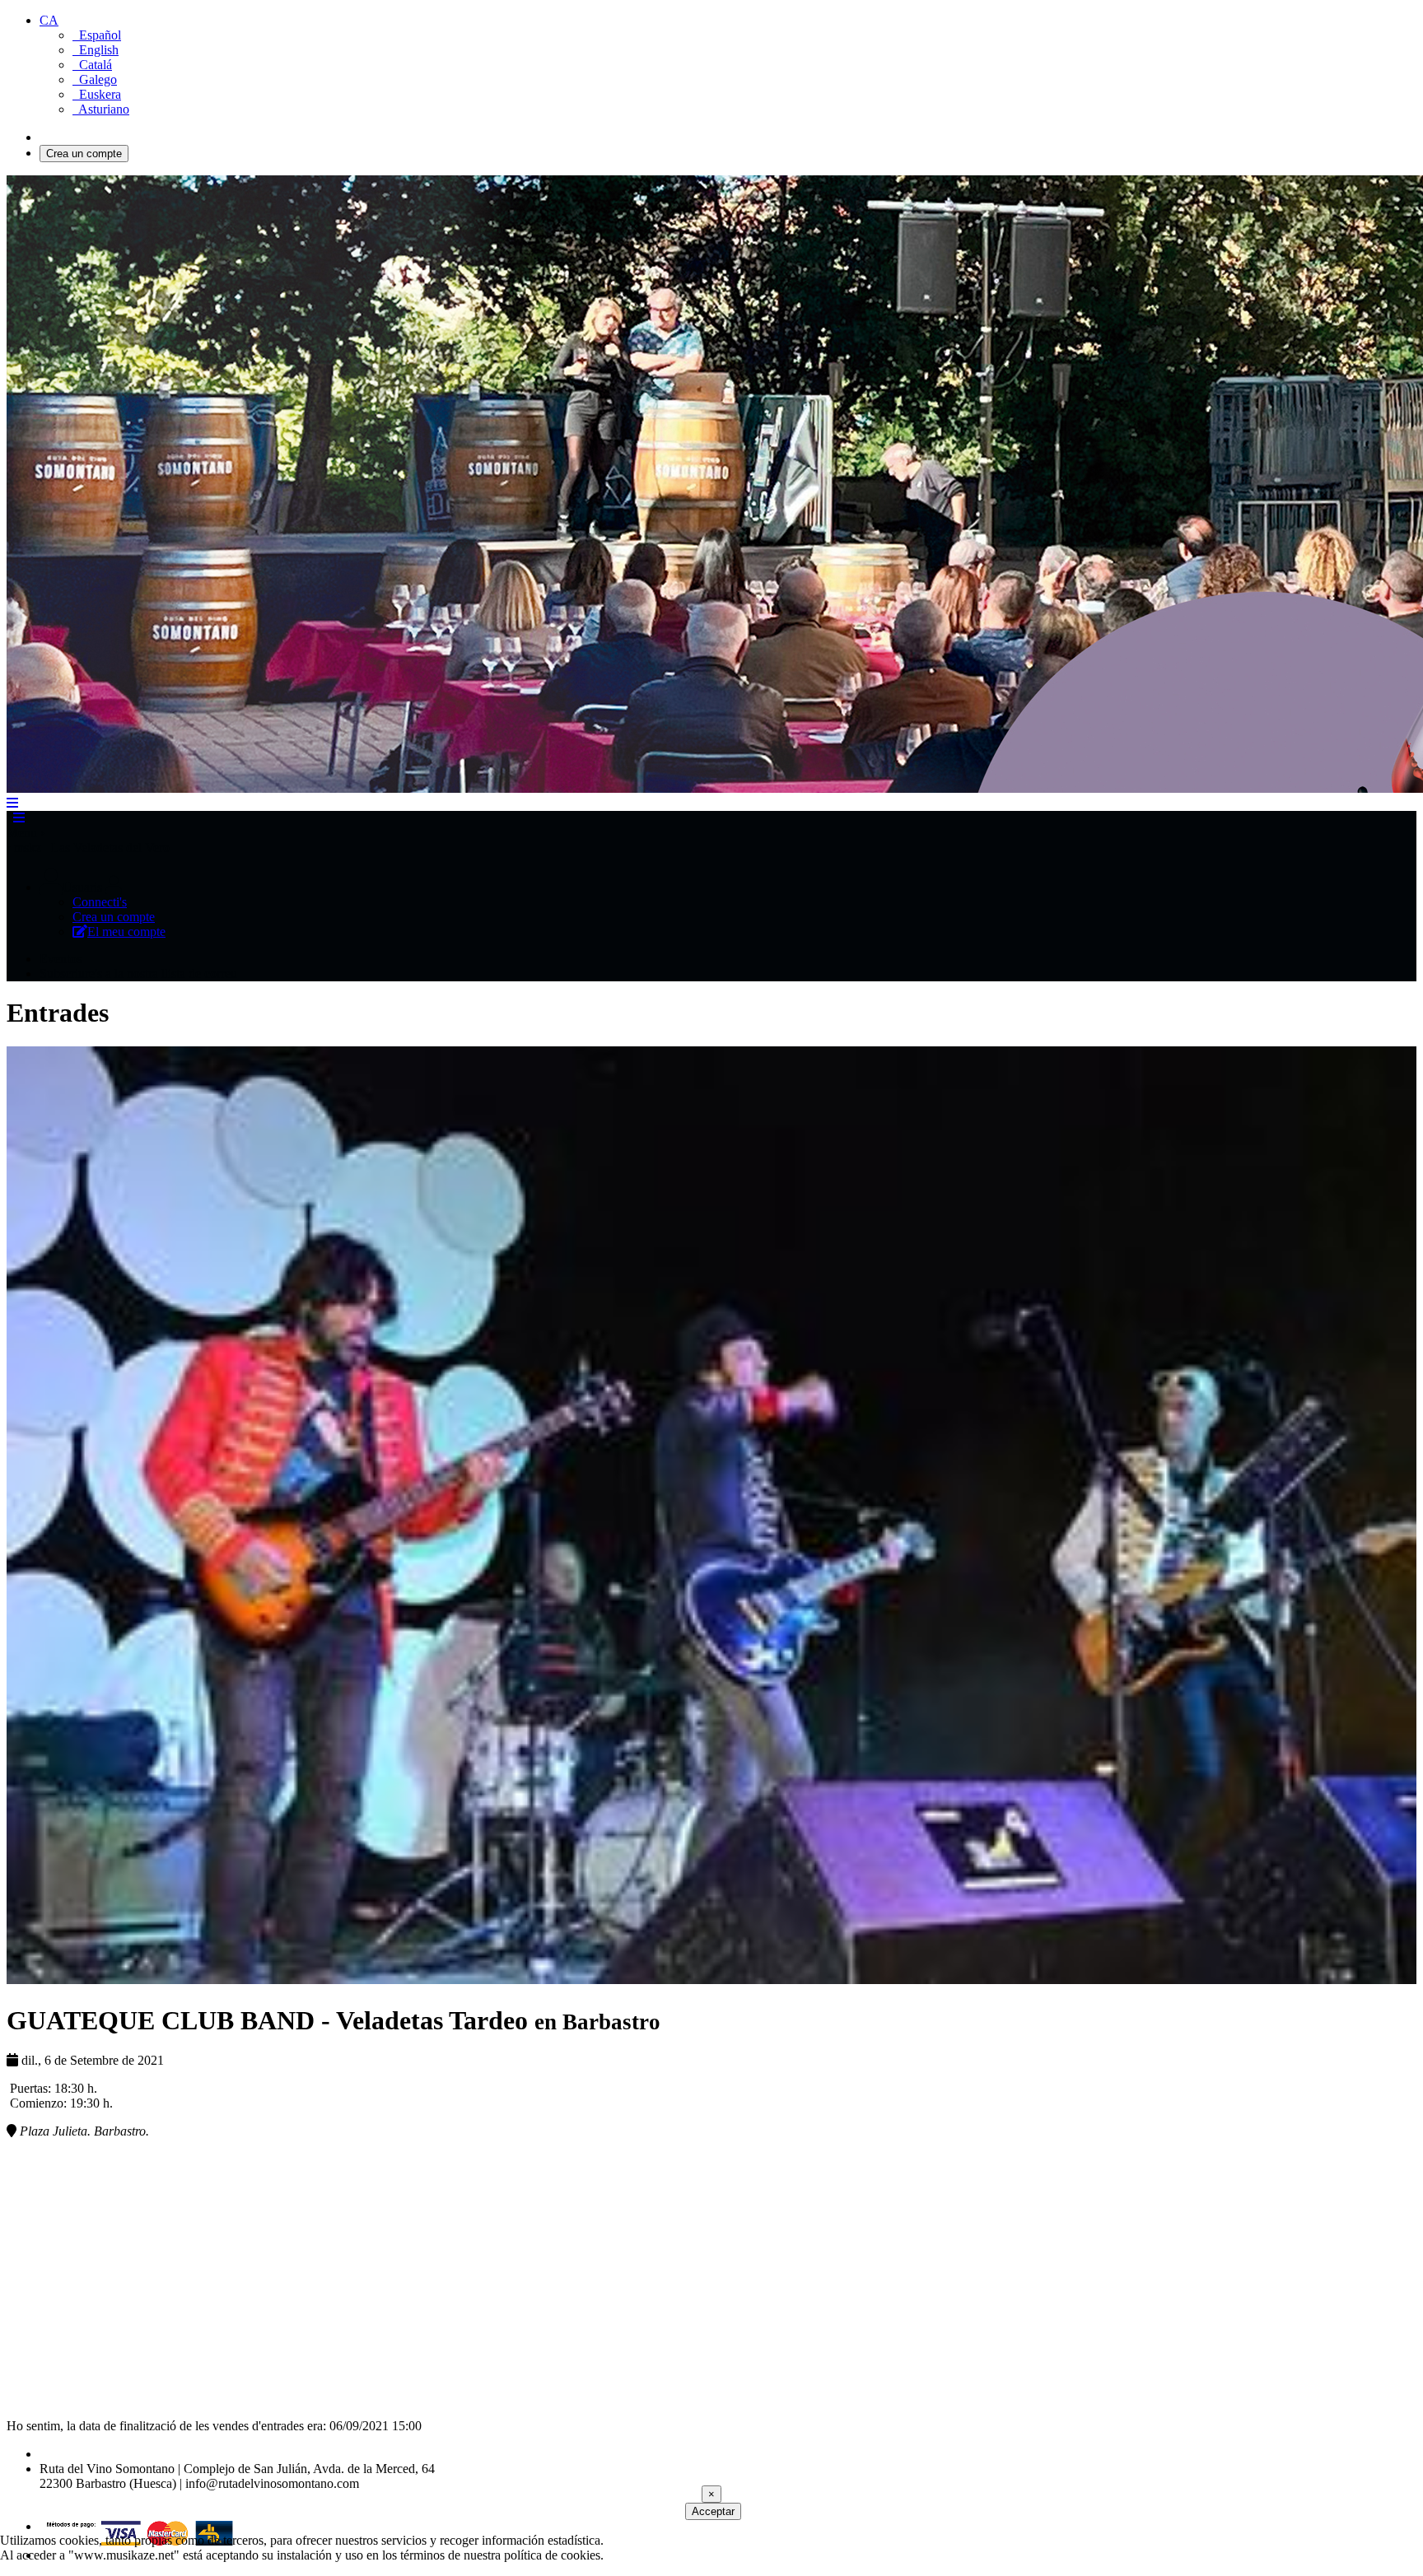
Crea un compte (84, 154)
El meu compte (126, 932)
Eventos (61, 959)
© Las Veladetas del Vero (105, 2454)
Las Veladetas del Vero (107, 848)
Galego (95, 79)
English (96, 50)
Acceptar (713, 2511)
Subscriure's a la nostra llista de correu (138, 974)
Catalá (92, 65)
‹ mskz (24, 848)
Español (97, 35)
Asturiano (101, 109)
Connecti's (67, 137)
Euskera (97, 94)
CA (49, 20)
